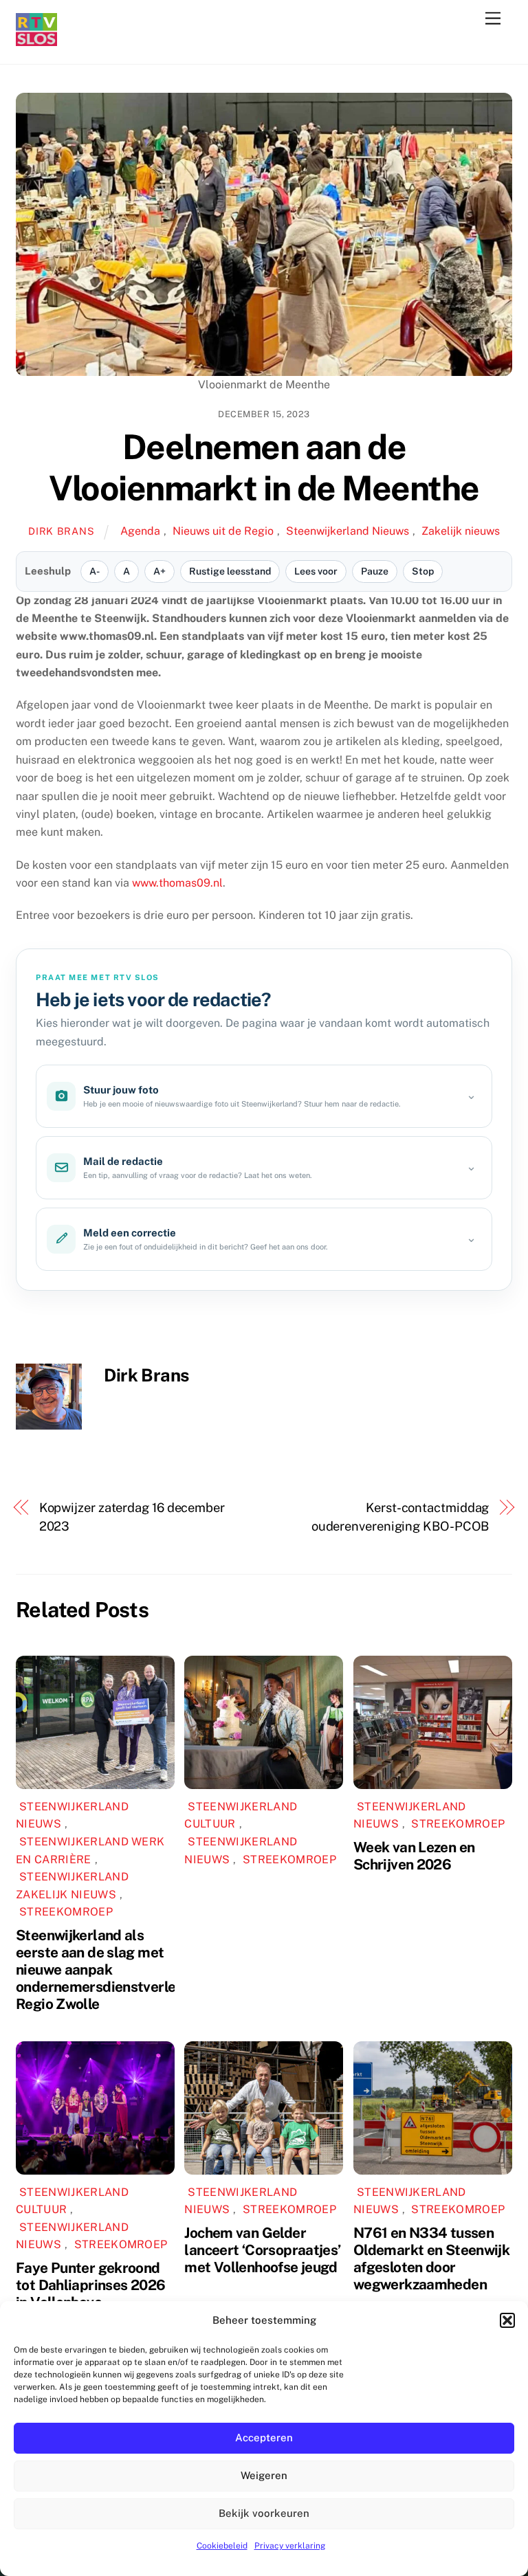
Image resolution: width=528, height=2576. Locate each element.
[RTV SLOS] (36, 40)
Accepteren (264, 2438)
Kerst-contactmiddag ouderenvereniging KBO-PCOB (400, 1517)
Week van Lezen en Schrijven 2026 (414, 1856)
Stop (423, 571)
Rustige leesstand (230, 571)
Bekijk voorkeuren (264, 2513)
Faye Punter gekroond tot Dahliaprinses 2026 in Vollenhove (90, 2285)
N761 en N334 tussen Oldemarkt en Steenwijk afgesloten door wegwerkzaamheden (431, 2258)
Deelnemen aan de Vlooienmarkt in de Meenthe (264, 467)
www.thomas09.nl (177, 883)
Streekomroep (66, 1912)
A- (95, 571)
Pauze (375, 571)
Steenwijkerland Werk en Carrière (90, 1851)
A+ (159, 571)
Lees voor (316, 571)
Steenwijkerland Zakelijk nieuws (72, 1886)
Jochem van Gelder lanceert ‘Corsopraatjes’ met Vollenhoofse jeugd (262, 2250)
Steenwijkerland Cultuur (241, 1816)
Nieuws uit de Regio (223, 531)
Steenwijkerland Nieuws (348, 531)
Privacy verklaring (290, 2546)
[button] (507, 2320)
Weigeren (264, 2475)
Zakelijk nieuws (461, 531)
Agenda (140, 531)
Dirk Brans (61, 531)
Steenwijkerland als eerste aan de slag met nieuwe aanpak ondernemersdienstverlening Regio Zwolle (110, 1969)
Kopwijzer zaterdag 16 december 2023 (132, 1517)
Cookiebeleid (222, 2546)
